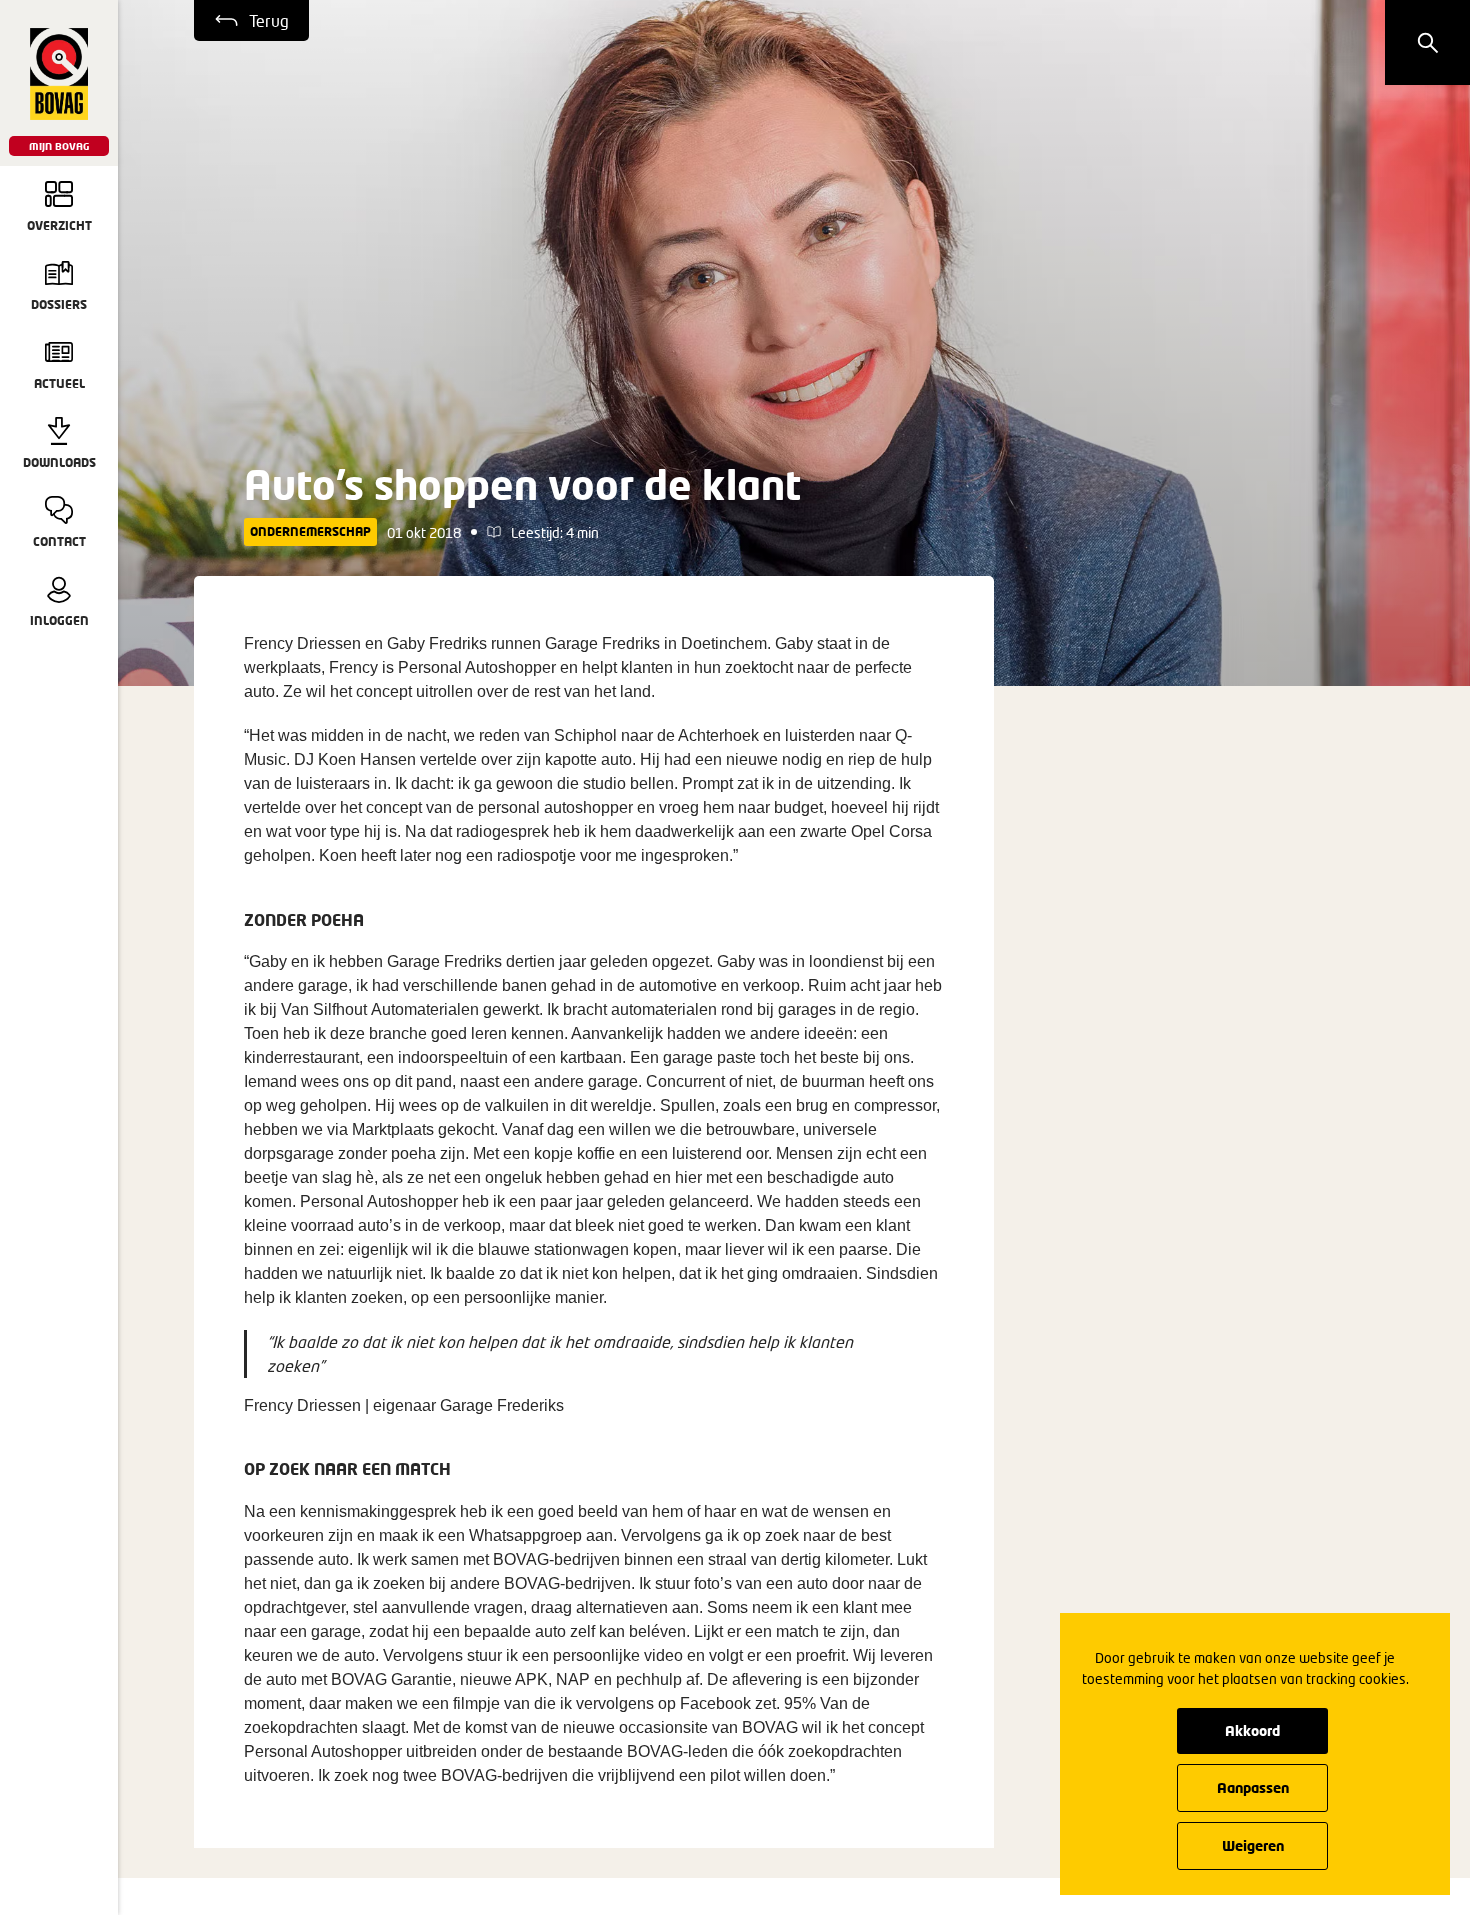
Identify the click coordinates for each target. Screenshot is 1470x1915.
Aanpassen (1253, 1787)
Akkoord (1252, 1730)
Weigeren (1253, 1845)
